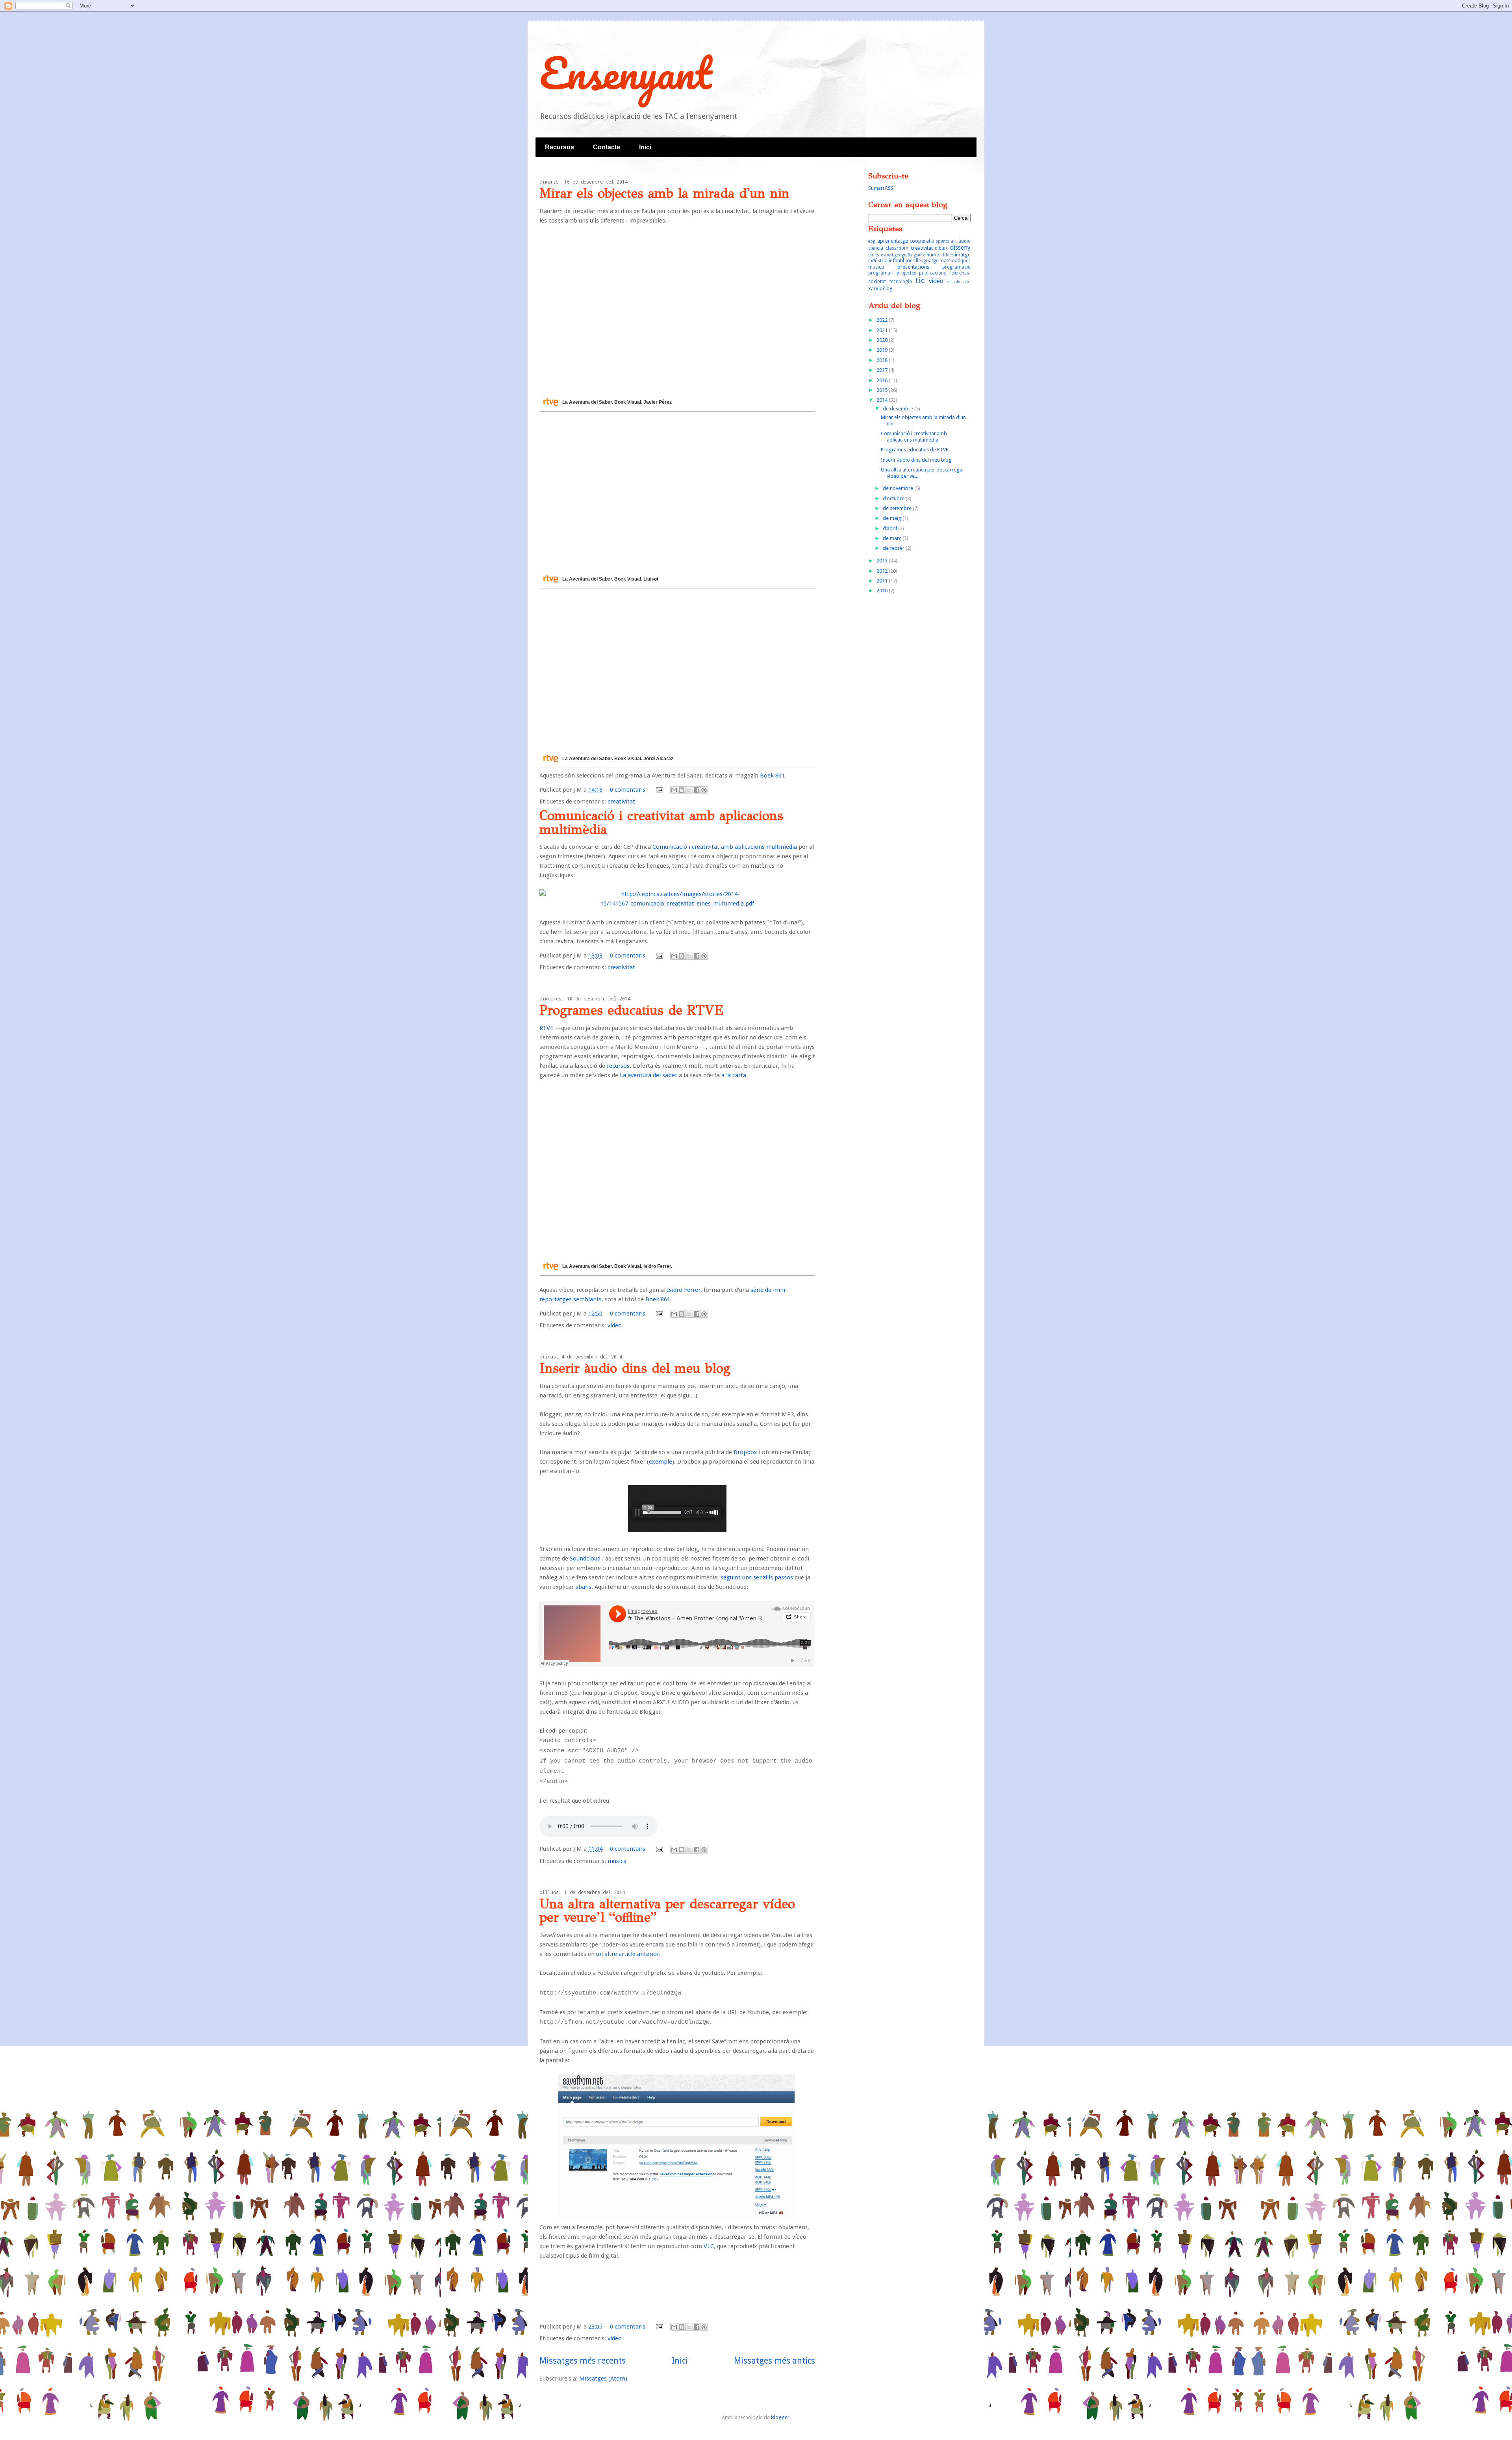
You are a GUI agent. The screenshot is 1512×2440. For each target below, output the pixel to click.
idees (948, 255)
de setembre (898, 508)
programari (881, 273)
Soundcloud (585, 1559)
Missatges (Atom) (603, 2379)
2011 (883, 581)
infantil (896, 261)
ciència (876, 248)
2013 (883, 561)
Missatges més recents (583, 2361)
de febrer (894, 548)
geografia (903, 255)
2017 (883, 370)
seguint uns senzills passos (757, 1577)
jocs (910, 261)
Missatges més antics (775, 2361)
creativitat (621, 802)
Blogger (780, 2417)
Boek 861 (772, 776)
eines (874, 255)
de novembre (899, 488)
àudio (964, 241)
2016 (883, 380)
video (615, 1325)
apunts (942, 241)
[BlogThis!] (682, 790)
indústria (878, 261)
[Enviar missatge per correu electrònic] (659, 790)
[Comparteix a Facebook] (697, 790)
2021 (883, 330)
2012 (883, 571)
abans (583, 1587)
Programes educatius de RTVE (631, 1010)
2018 (883, 360)
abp (872, 241)
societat (877, 281)
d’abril (890, 528)
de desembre (899, 409)
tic (920, 280)
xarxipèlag (880, 289)
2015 (883, 390)
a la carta (734, 1075)
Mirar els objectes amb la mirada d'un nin (664, 193)
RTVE (546, 1028)
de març (893, 538)
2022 (883, 320)
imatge (963, 255)
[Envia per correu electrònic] (674, 790)
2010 (883, 591)
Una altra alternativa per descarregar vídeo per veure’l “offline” (667, 1911)
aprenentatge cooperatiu (906, 241)
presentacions (913, 267)
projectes (906, 273)
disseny (960, 248)
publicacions (933, 273)
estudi (887, 255)
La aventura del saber (649, 1075)
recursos (618, 1066)
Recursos (560, 147)
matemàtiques (955, 261)
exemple (661, 1462)
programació (956, 267)
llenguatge (927, 261)
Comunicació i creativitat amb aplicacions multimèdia (661, 822)
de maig (893, 518)
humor (934, 255)
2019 (883, 350)
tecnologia (901, 282)
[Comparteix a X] (689, 790)
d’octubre (894, 498)
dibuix (941, 248)
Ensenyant (626, 73)
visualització (959, 282)
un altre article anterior (628, 1954)
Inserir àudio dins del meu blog (635, 1368)
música (617, 1861)
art (954, 241)
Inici (645, 147)
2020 (883, 340)
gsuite (919, 255)
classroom (897, 248)
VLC (709, 2246)
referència (960, 273)
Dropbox (745, 1452)
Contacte (607, 147)
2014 (883, 400)
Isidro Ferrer (684, 1290)
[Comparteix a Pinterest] (704, 790)
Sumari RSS (881, 188)
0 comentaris (628, 790)
